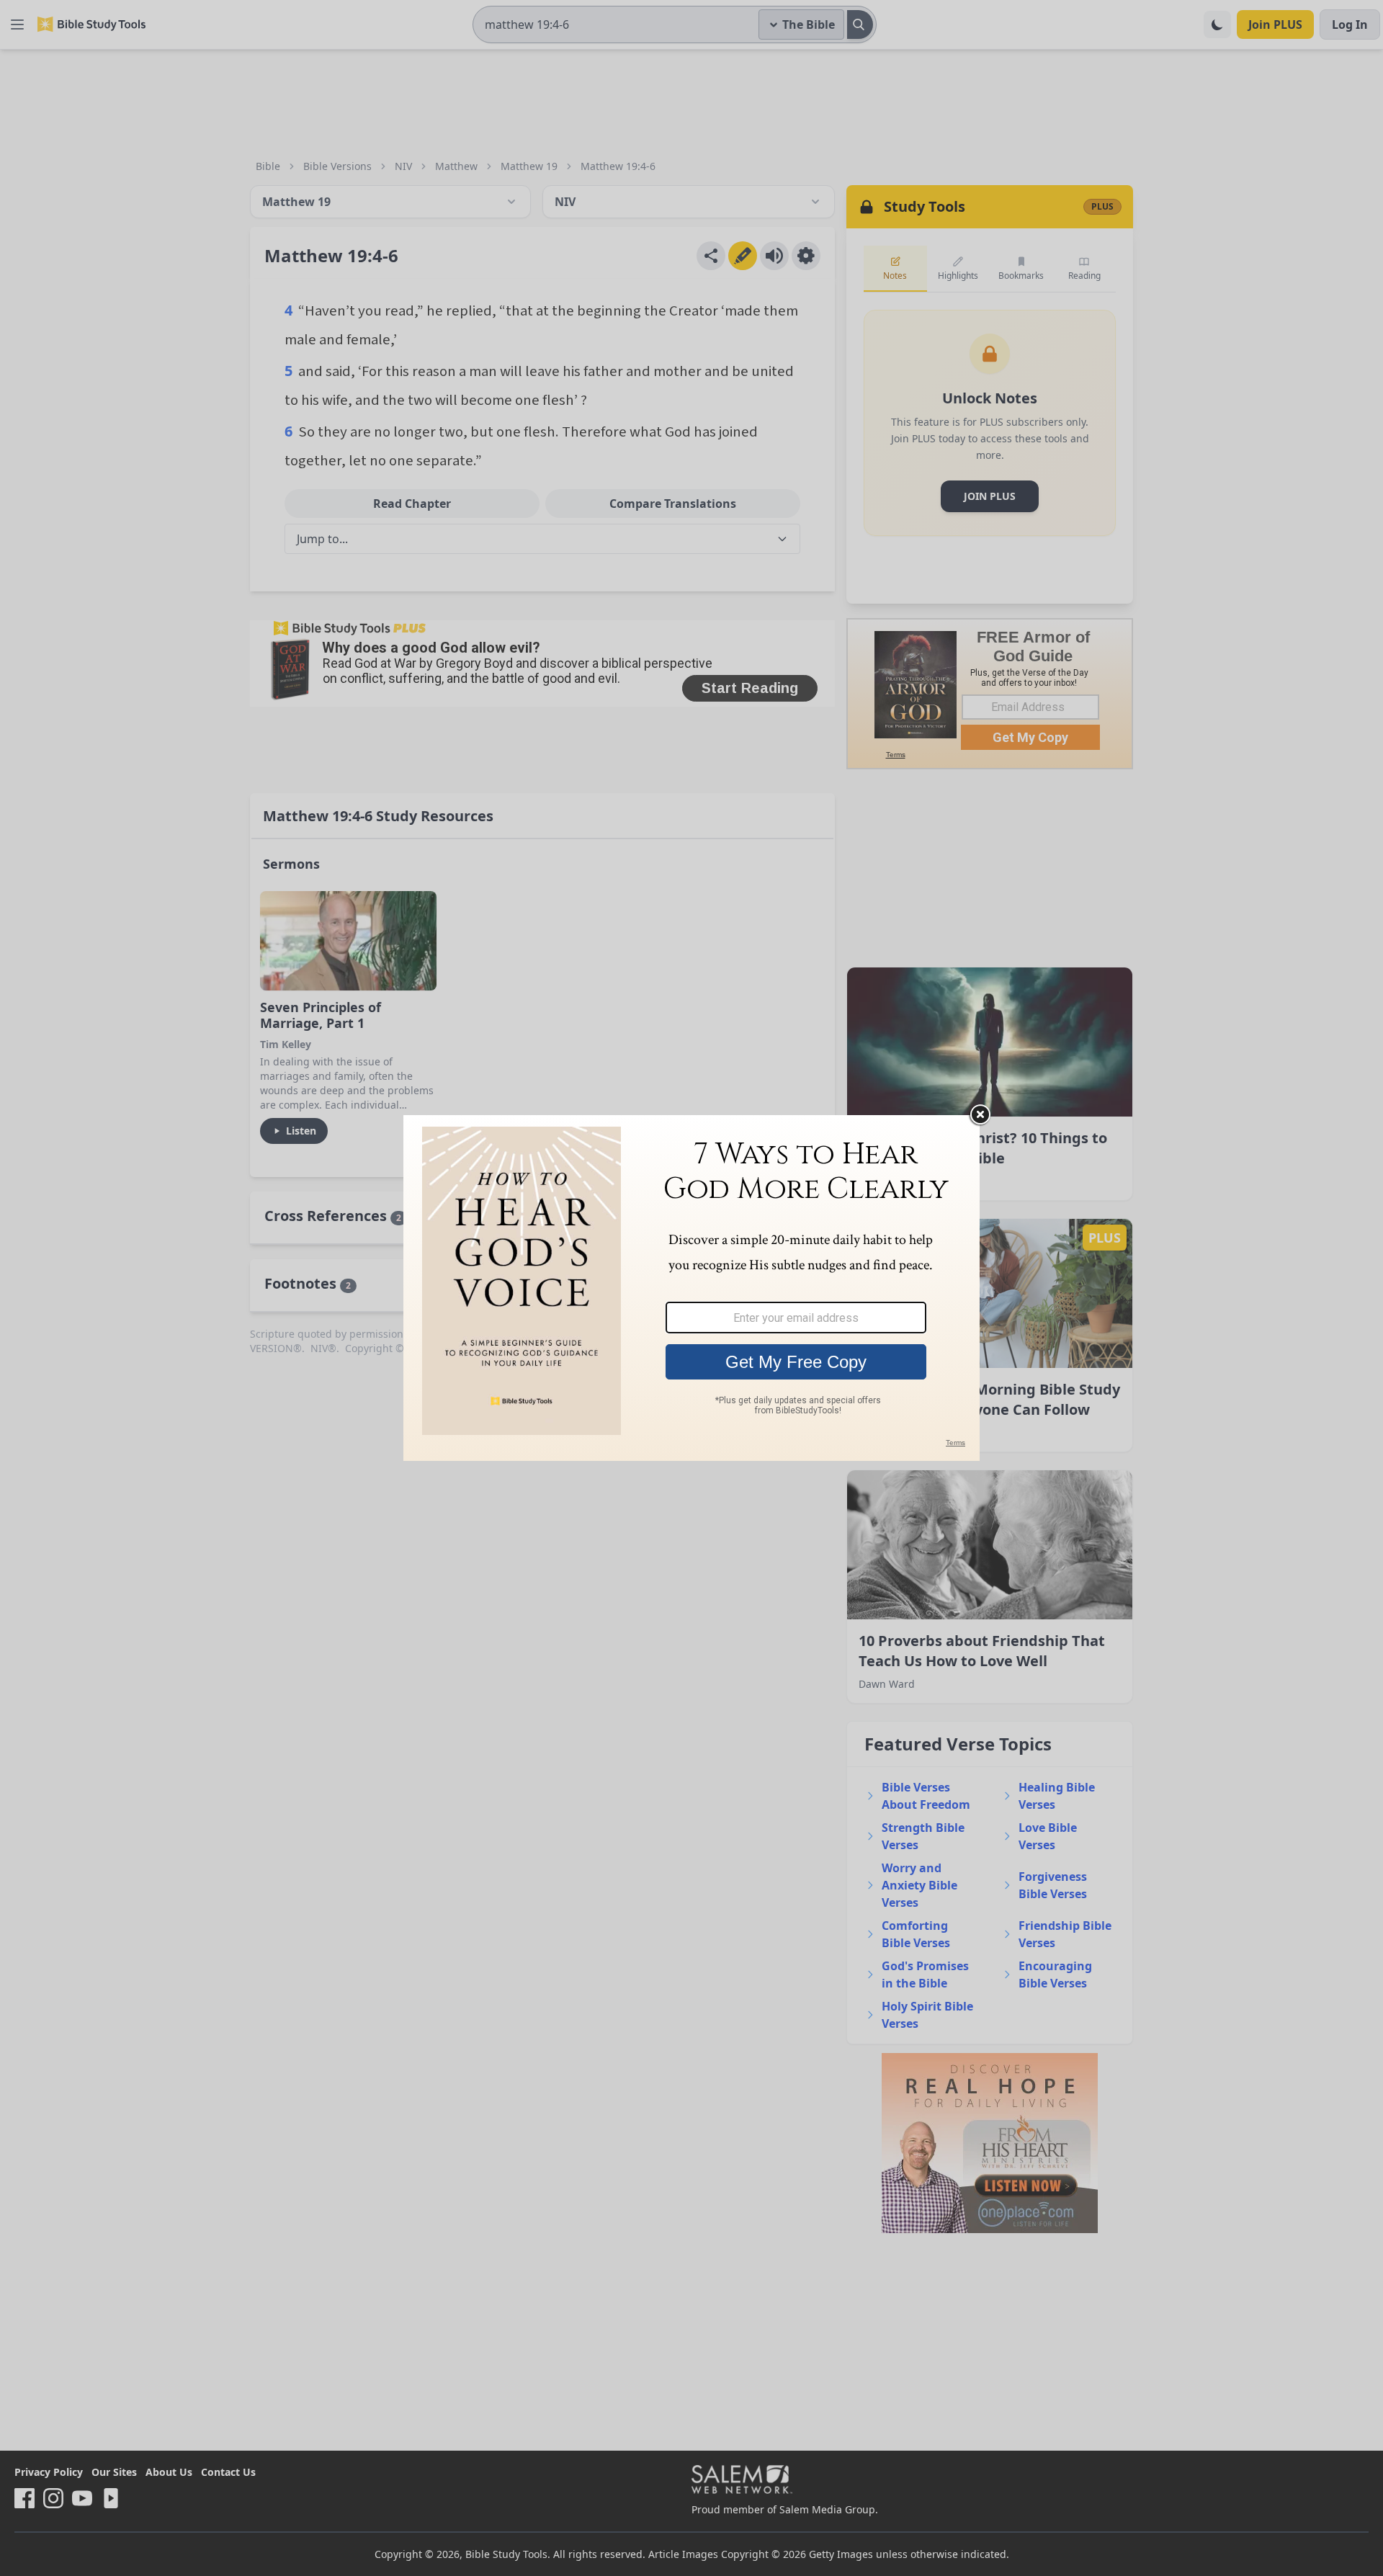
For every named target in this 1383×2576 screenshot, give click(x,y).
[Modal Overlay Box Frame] (691, 1288)
